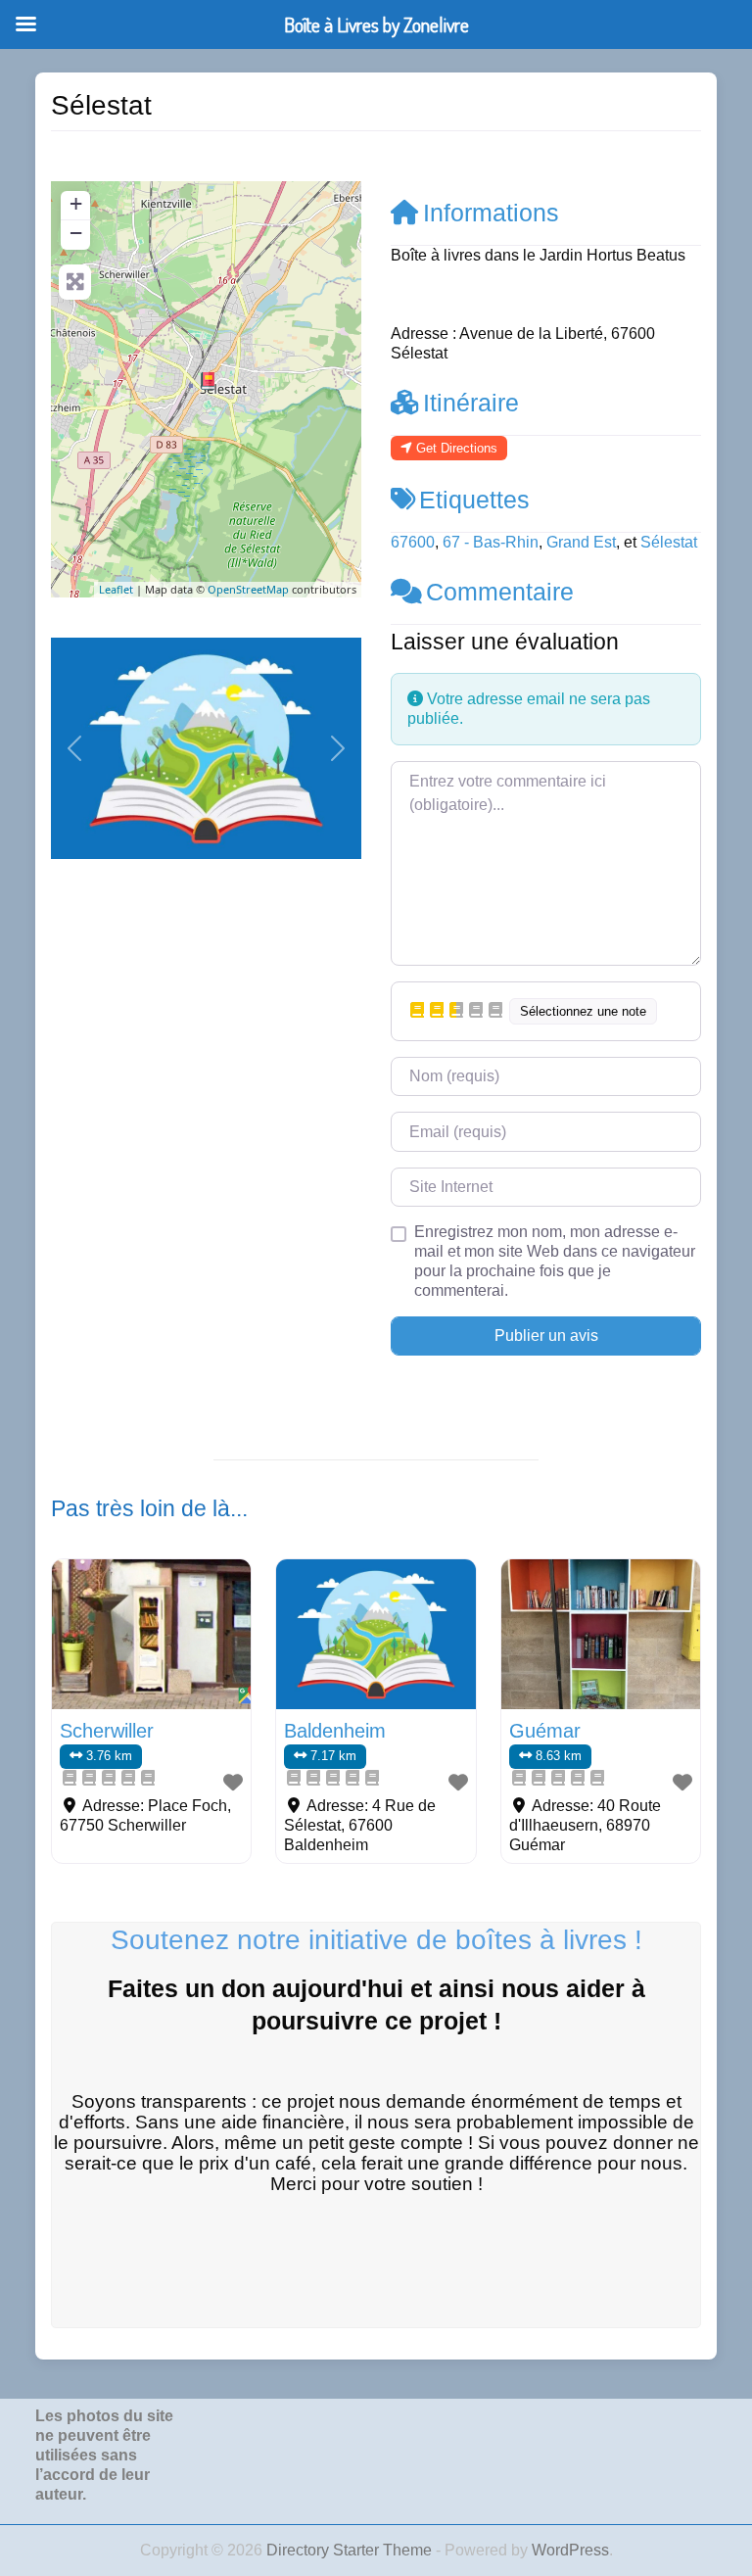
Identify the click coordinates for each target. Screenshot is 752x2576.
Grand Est (581, 542)
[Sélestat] (208, 381)
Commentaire (500, 592)
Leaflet (116, 589)
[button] (74, 748)
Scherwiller (107, 1731)
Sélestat (669, 542)
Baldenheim (335, 1731)
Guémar (545, 1731)
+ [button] (76, 203)
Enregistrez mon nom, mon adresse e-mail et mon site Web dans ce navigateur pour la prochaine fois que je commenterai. (555, 1261)
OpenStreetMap (248, 589)
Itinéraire (471, 403)
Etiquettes (474, 500)
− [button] (76, 233)
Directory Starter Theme (351, 2550)
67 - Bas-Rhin (491, 542)
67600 (413, 542)
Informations (491, 213)
